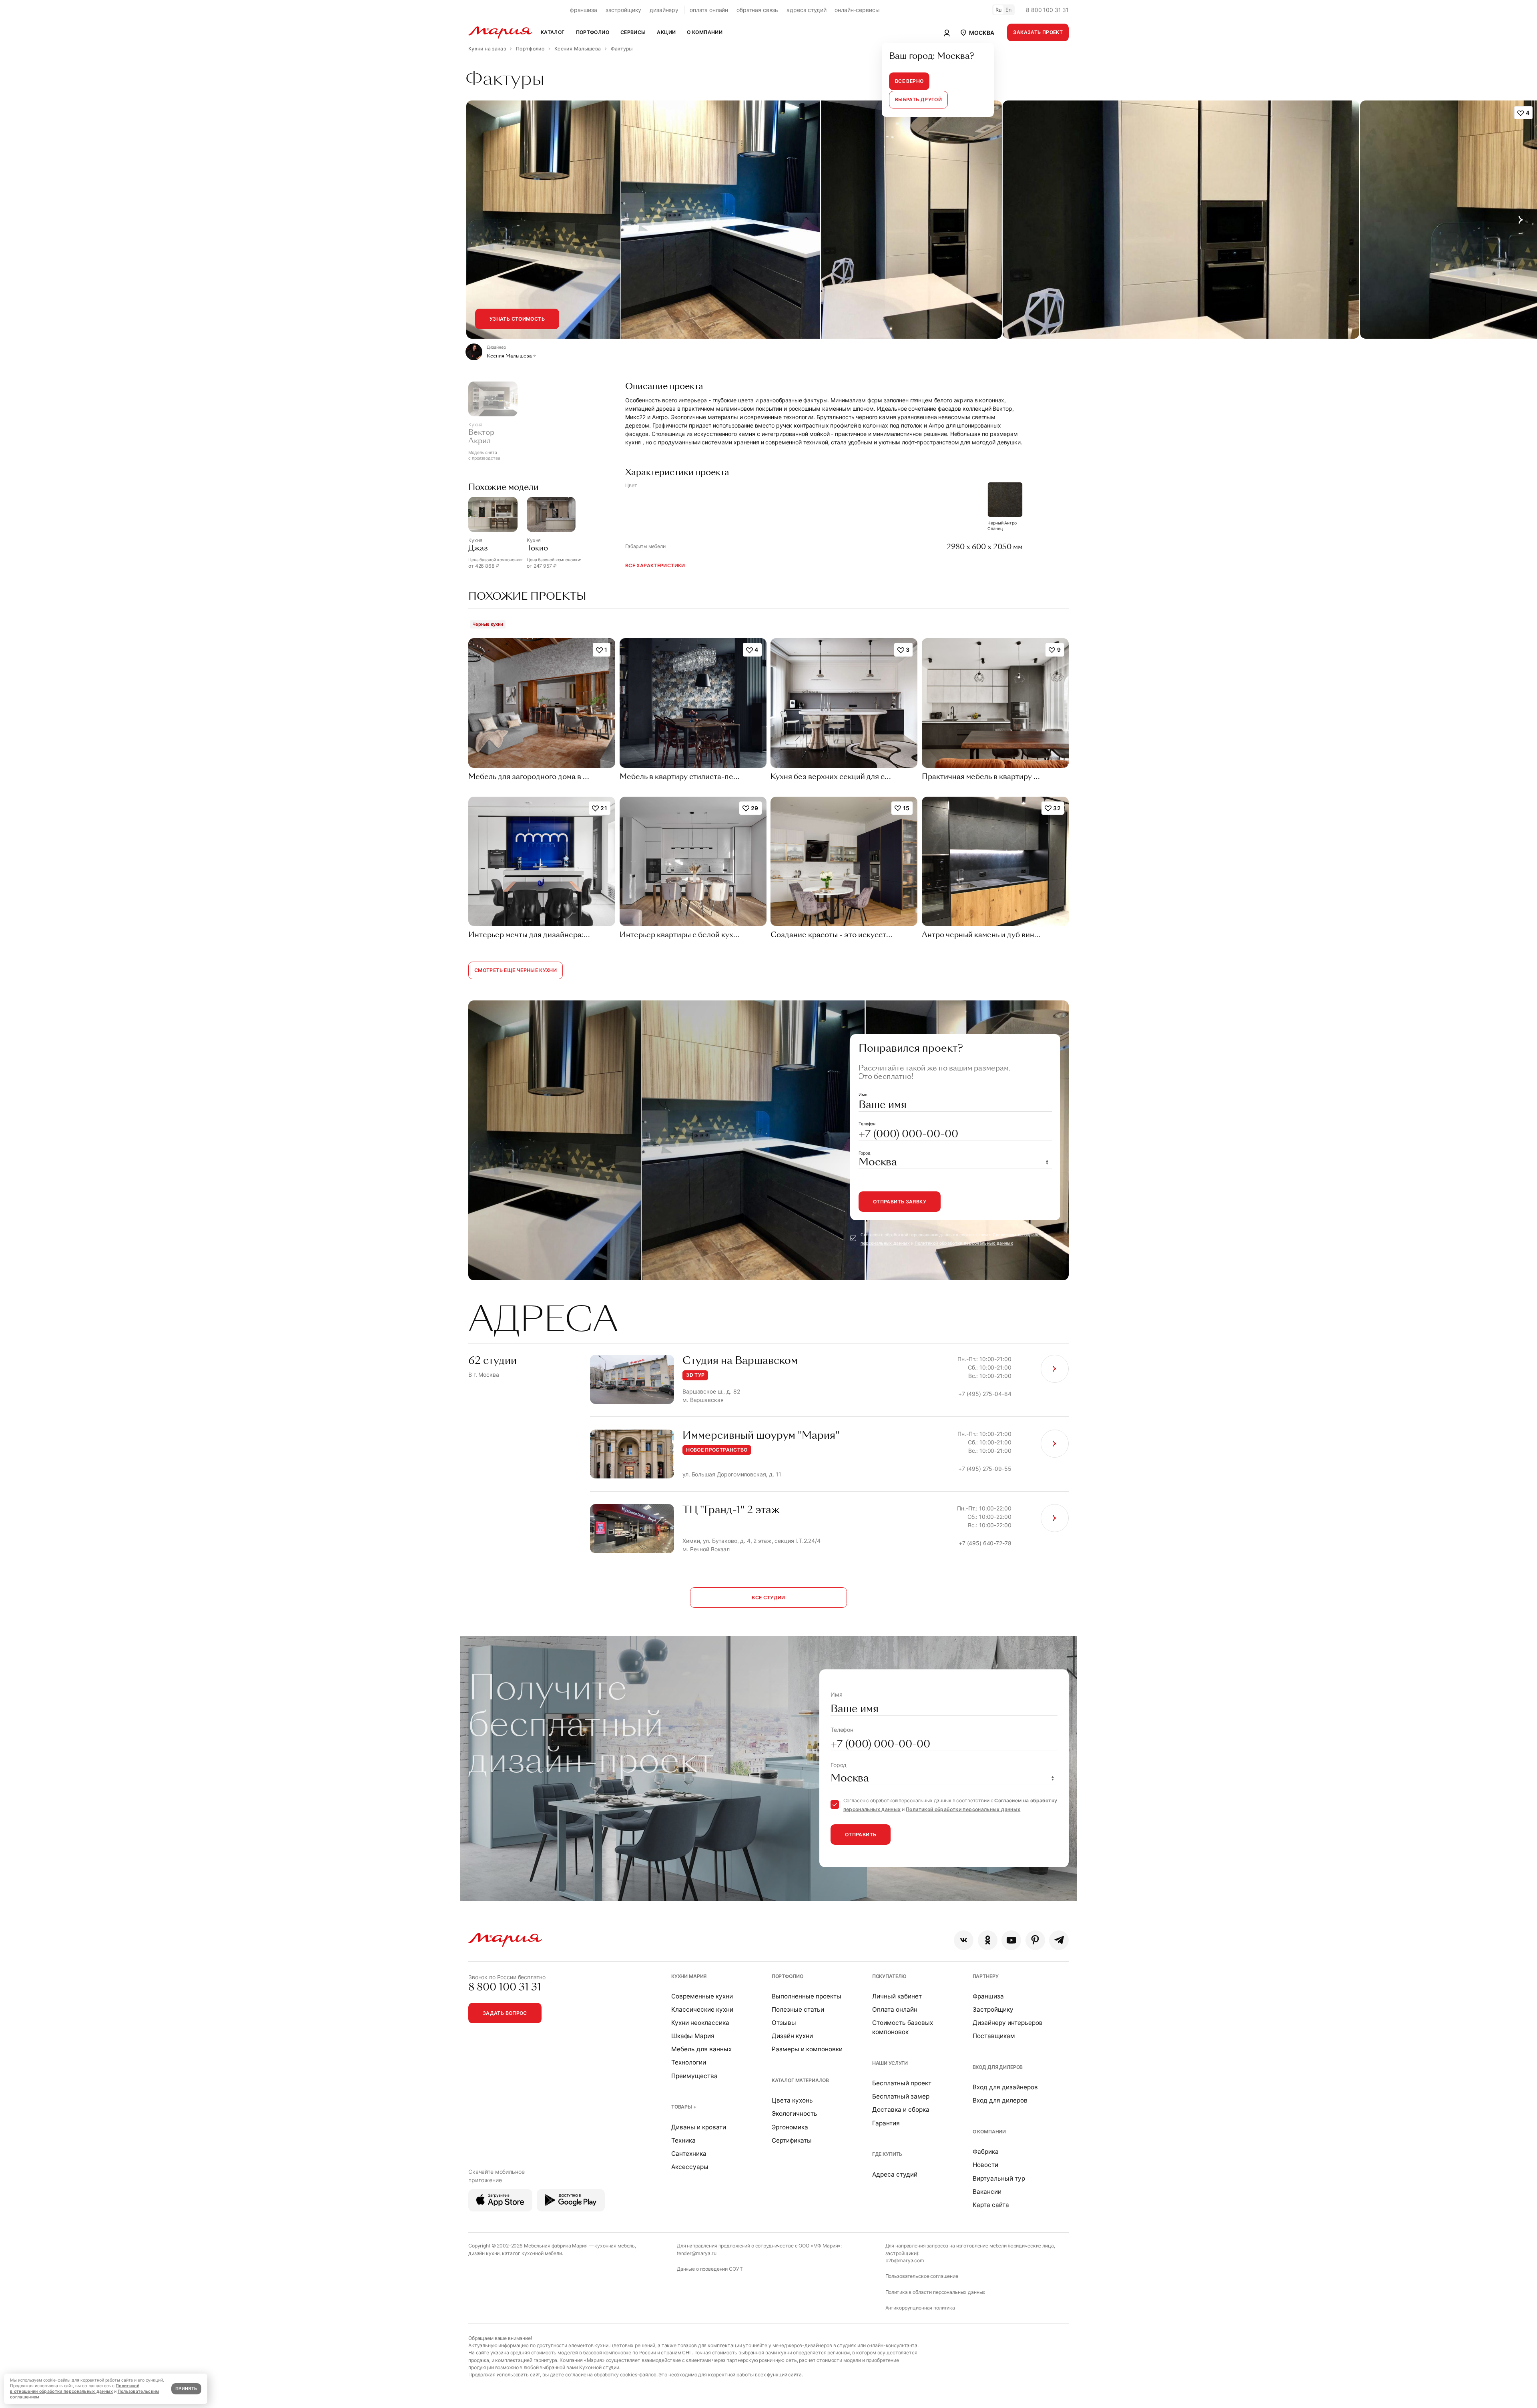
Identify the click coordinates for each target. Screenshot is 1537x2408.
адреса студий (806, 10)
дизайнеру (664, 10)
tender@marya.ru (697, 2253)
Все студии (768, 1598)
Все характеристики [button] (655, 565)
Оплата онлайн (895, 2009)
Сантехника (689, 2154)
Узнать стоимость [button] (517, 319)
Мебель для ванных (701, 2049)
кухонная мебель (615, 2246)
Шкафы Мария (693, 2036)
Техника (683, 2140)
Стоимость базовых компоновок (903, 2027)
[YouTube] (1011, 1940)
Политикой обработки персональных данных (964, 1243)
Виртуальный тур (999, 2178)
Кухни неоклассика (700, 2023)
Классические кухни (702, 2009)
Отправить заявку (900, 1202)
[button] (977, 32)
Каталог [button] (553, 32)
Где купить (887, 2154)
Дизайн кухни (792, 2036)
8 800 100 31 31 (1047, 10)
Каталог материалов (800, 2080)
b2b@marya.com (905, 2260)
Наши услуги (890, 2063)
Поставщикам (994, 2036)
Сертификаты (792, 2140)
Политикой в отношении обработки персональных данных (75, 2389)
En (1009, 10)
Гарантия (886, 2123)
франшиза (584, 10)
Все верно (909, 81)
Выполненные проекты (807, 1996)
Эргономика (790, 2127)
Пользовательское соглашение (922, 2276)
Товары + (684, 2107)
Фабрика (986, 2152)
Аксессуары (690, 2167)
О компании (989, 2132)
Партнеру (986, 1976)
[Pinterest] (1035, 1940)
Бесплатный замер (901, 2096)
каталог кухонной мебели (532, 2253)
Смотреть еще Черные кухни (516, 970)
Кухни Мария (689, 1976)
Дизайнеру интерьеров (1008, 2023)
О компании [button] (705, 32)
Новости (985, 2165)
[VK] (964, 1940)
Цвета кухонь (792, 2100)
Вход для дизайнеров (1005, 2087)
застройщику (623, 10)
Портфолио (788, 1976)
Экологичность (795, 2114)
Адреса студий (895, 2174)
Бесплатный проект (902, 2083)
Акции (666, 32)
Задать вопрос (505, 2013)
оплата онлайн (709, 10)
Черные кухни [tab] (488, 624)
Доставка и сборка (901, 2110)
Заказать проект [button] (1038, 32)
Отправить (861, 1835)
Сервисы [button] (633, 32)
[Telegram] (1059, 1940)
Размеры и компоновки (807, 2049)
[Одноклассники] (988, 1940)
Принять (186, 2389)
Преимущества (694, 2076)
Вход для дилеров (998, 2067)
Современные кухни (702, 1996)
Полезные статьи (798, 2009)
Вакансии (987, 2192)
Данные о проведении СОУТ (710, 2269)
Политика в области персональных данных (936, 2292)
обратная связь (757, 10)
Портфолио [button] (593, 32)
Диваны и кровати (699, 2127)
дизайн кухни (484, 2253)
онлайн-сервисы (857, 10)
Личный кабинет (897, 1996)
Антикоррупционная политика (920, 2308)
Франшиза (988, 1996)
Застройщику (993, 2009)
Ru (999, 10)
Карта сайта (991, 2205)
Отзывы (784, 2023)
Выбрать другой (918, 99)
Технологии (689, 2062)
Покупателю (890, 1976)
